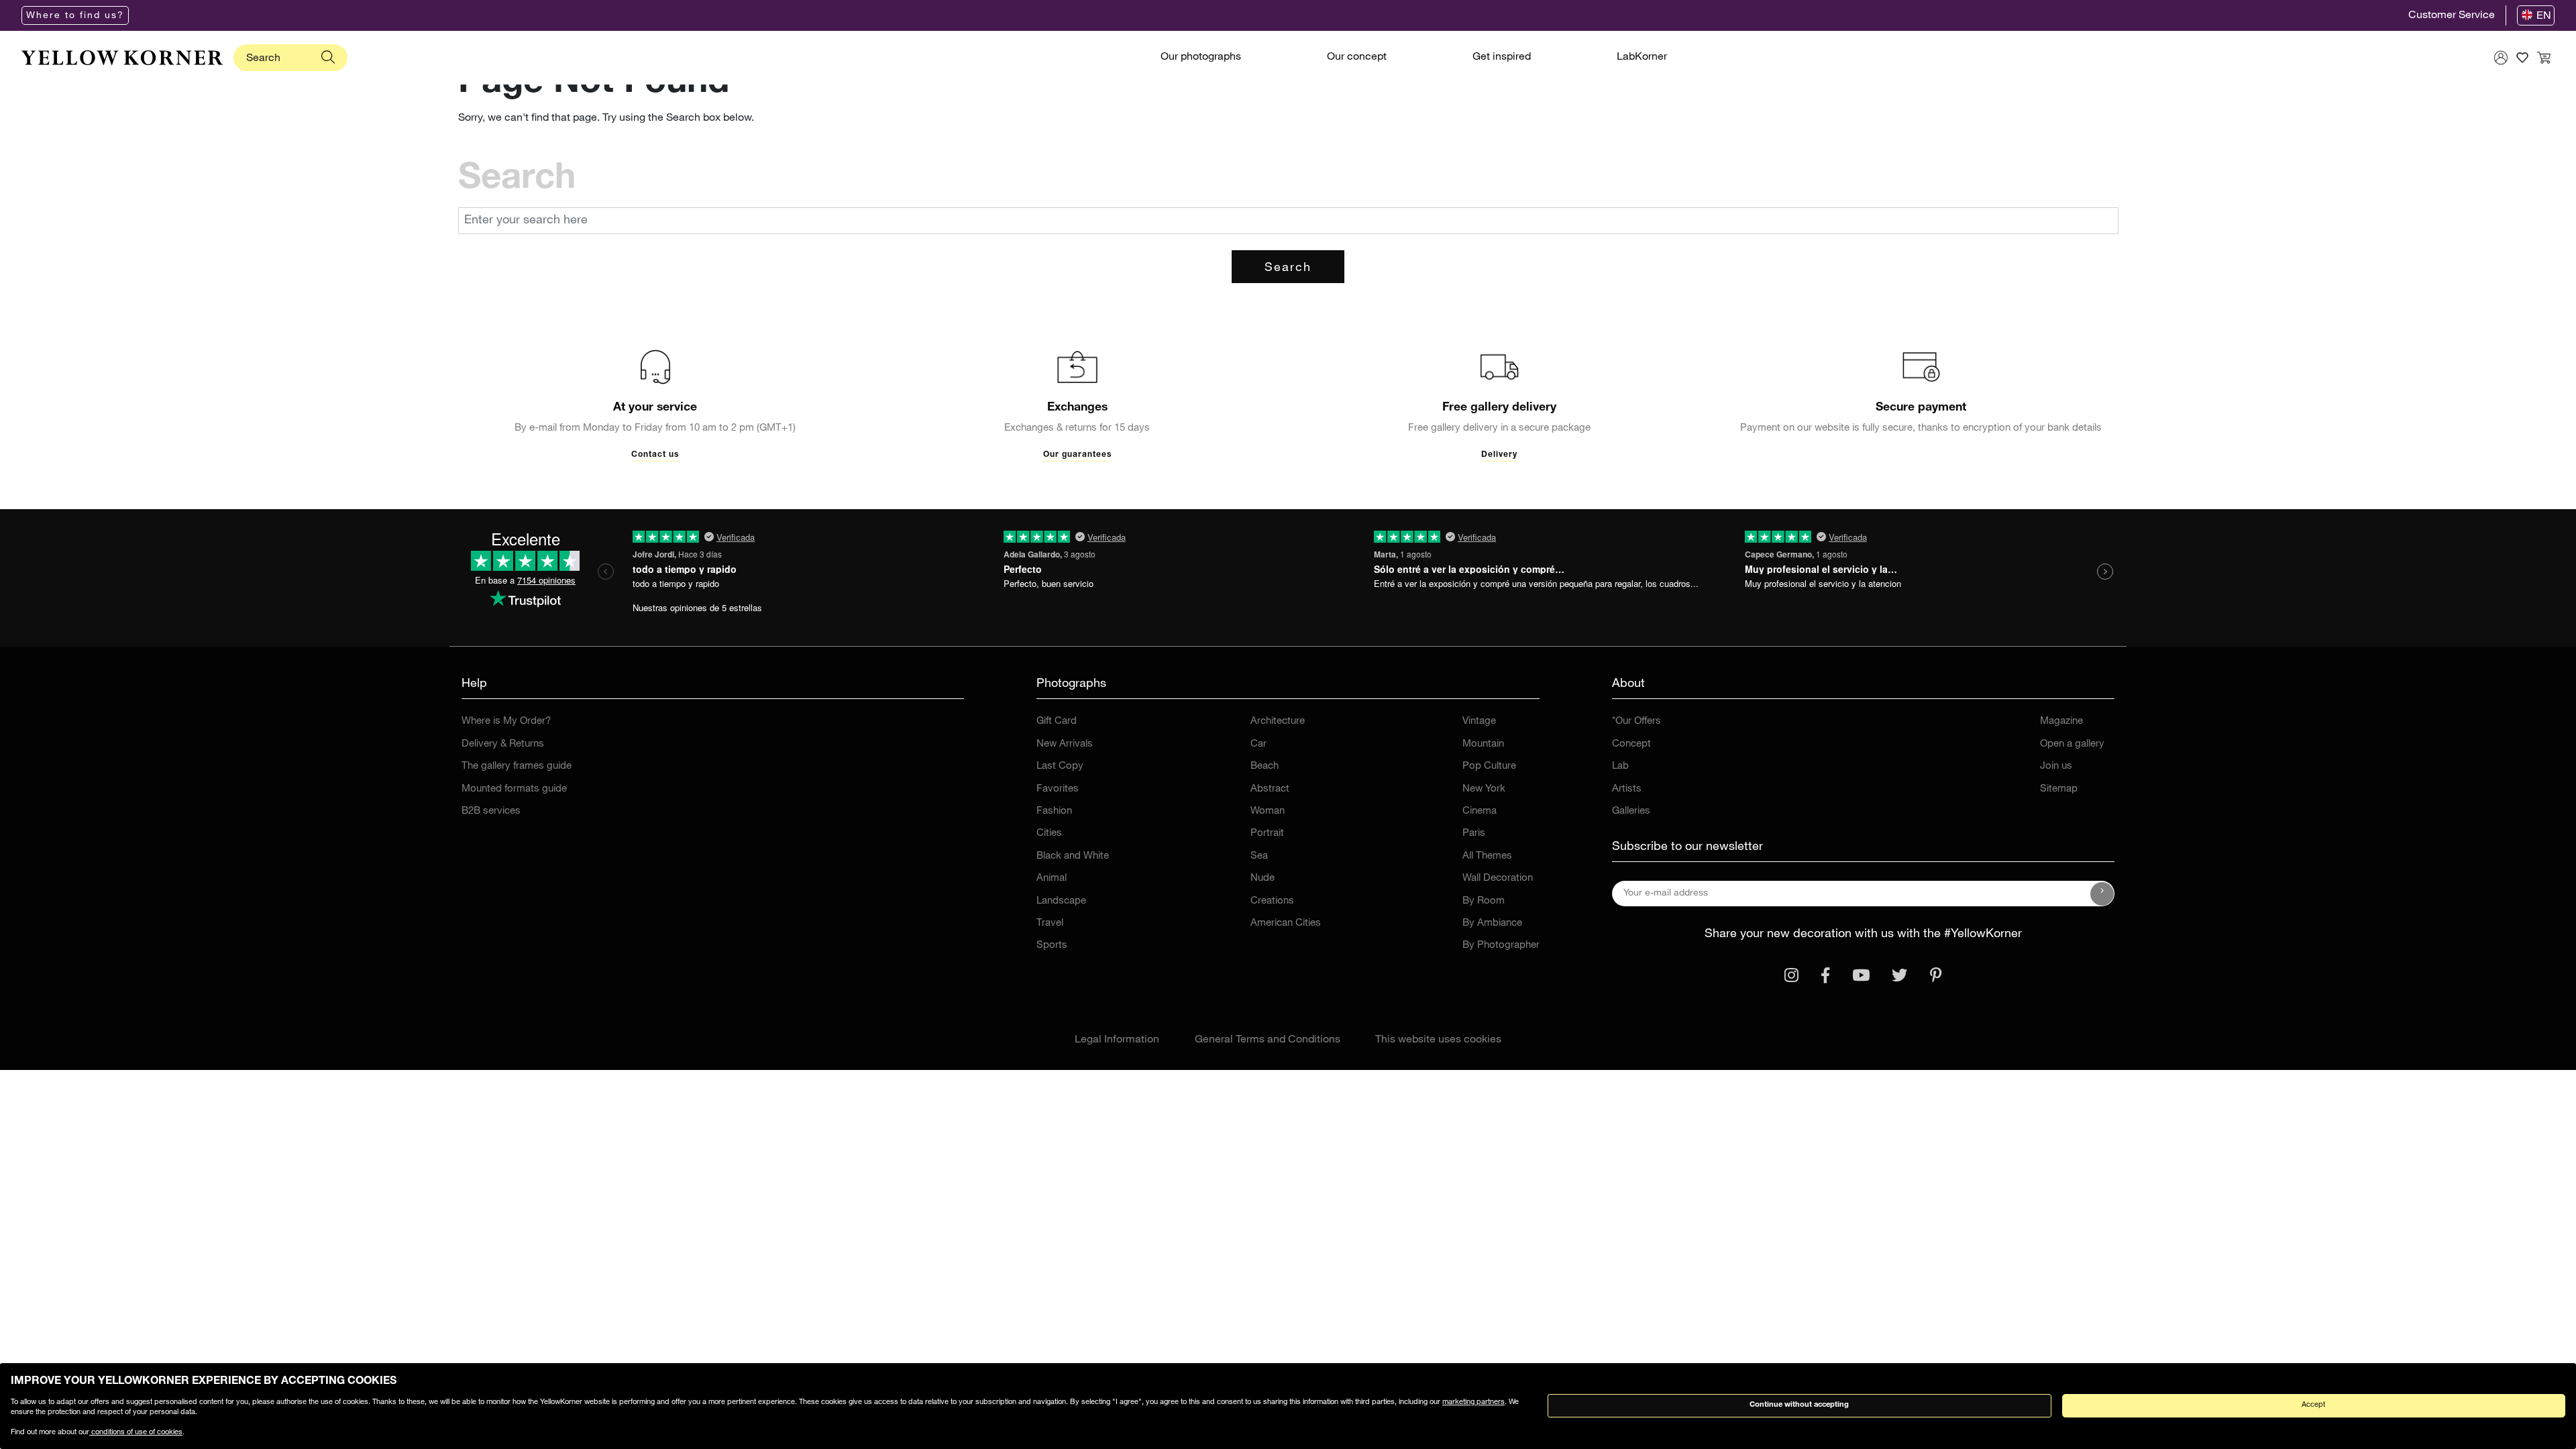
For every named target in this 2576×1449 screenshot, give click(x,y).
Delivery (1499, 455)
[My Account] (2501, 58)
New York (1484, 789)
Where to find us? (75, 16)
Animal (1052, 878)
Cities (1049, 834)
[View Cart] (2544, 58)
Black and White (1073, 856)
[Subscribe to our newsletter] (2102, 894)
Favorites (1058, 789)
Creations (1272, 901)
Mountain (1483, 744)
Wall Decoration (1498, 878)
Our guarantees (1077, 455)
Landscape (1061, 901)
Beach (1265, 766)
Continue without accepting (1799, 1405)
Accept (2313, 1405)
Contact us (655, 455)
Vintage (1479, 721)
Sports (1052, 946)
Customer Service (2452, 16)
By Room (1484, 901)
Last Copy (1060, 766)
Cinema (1480, 811)
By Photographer (1501, 946)
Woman (1268, 811)
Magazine (2061, 721)
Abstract (1270, 789)
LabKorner (1642, 58)
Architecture (1278, 721)
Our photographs (1201, 58)
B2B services (491, 811)
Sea (1259, 856)
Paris (1474, 834)
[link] (122, 58)
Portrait (1267, 834)
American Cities (1286, 923)
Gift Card (1057, 721)
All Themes (1487, 856)
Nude (1263, 878)
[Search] (328, 58)
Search (1288, 268)
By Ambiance (1492, 923)
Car (1258, 744)
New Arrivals (1065, 744)
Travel (1050, 923)
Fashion (1054, 811)
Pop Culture (1489, 766)
